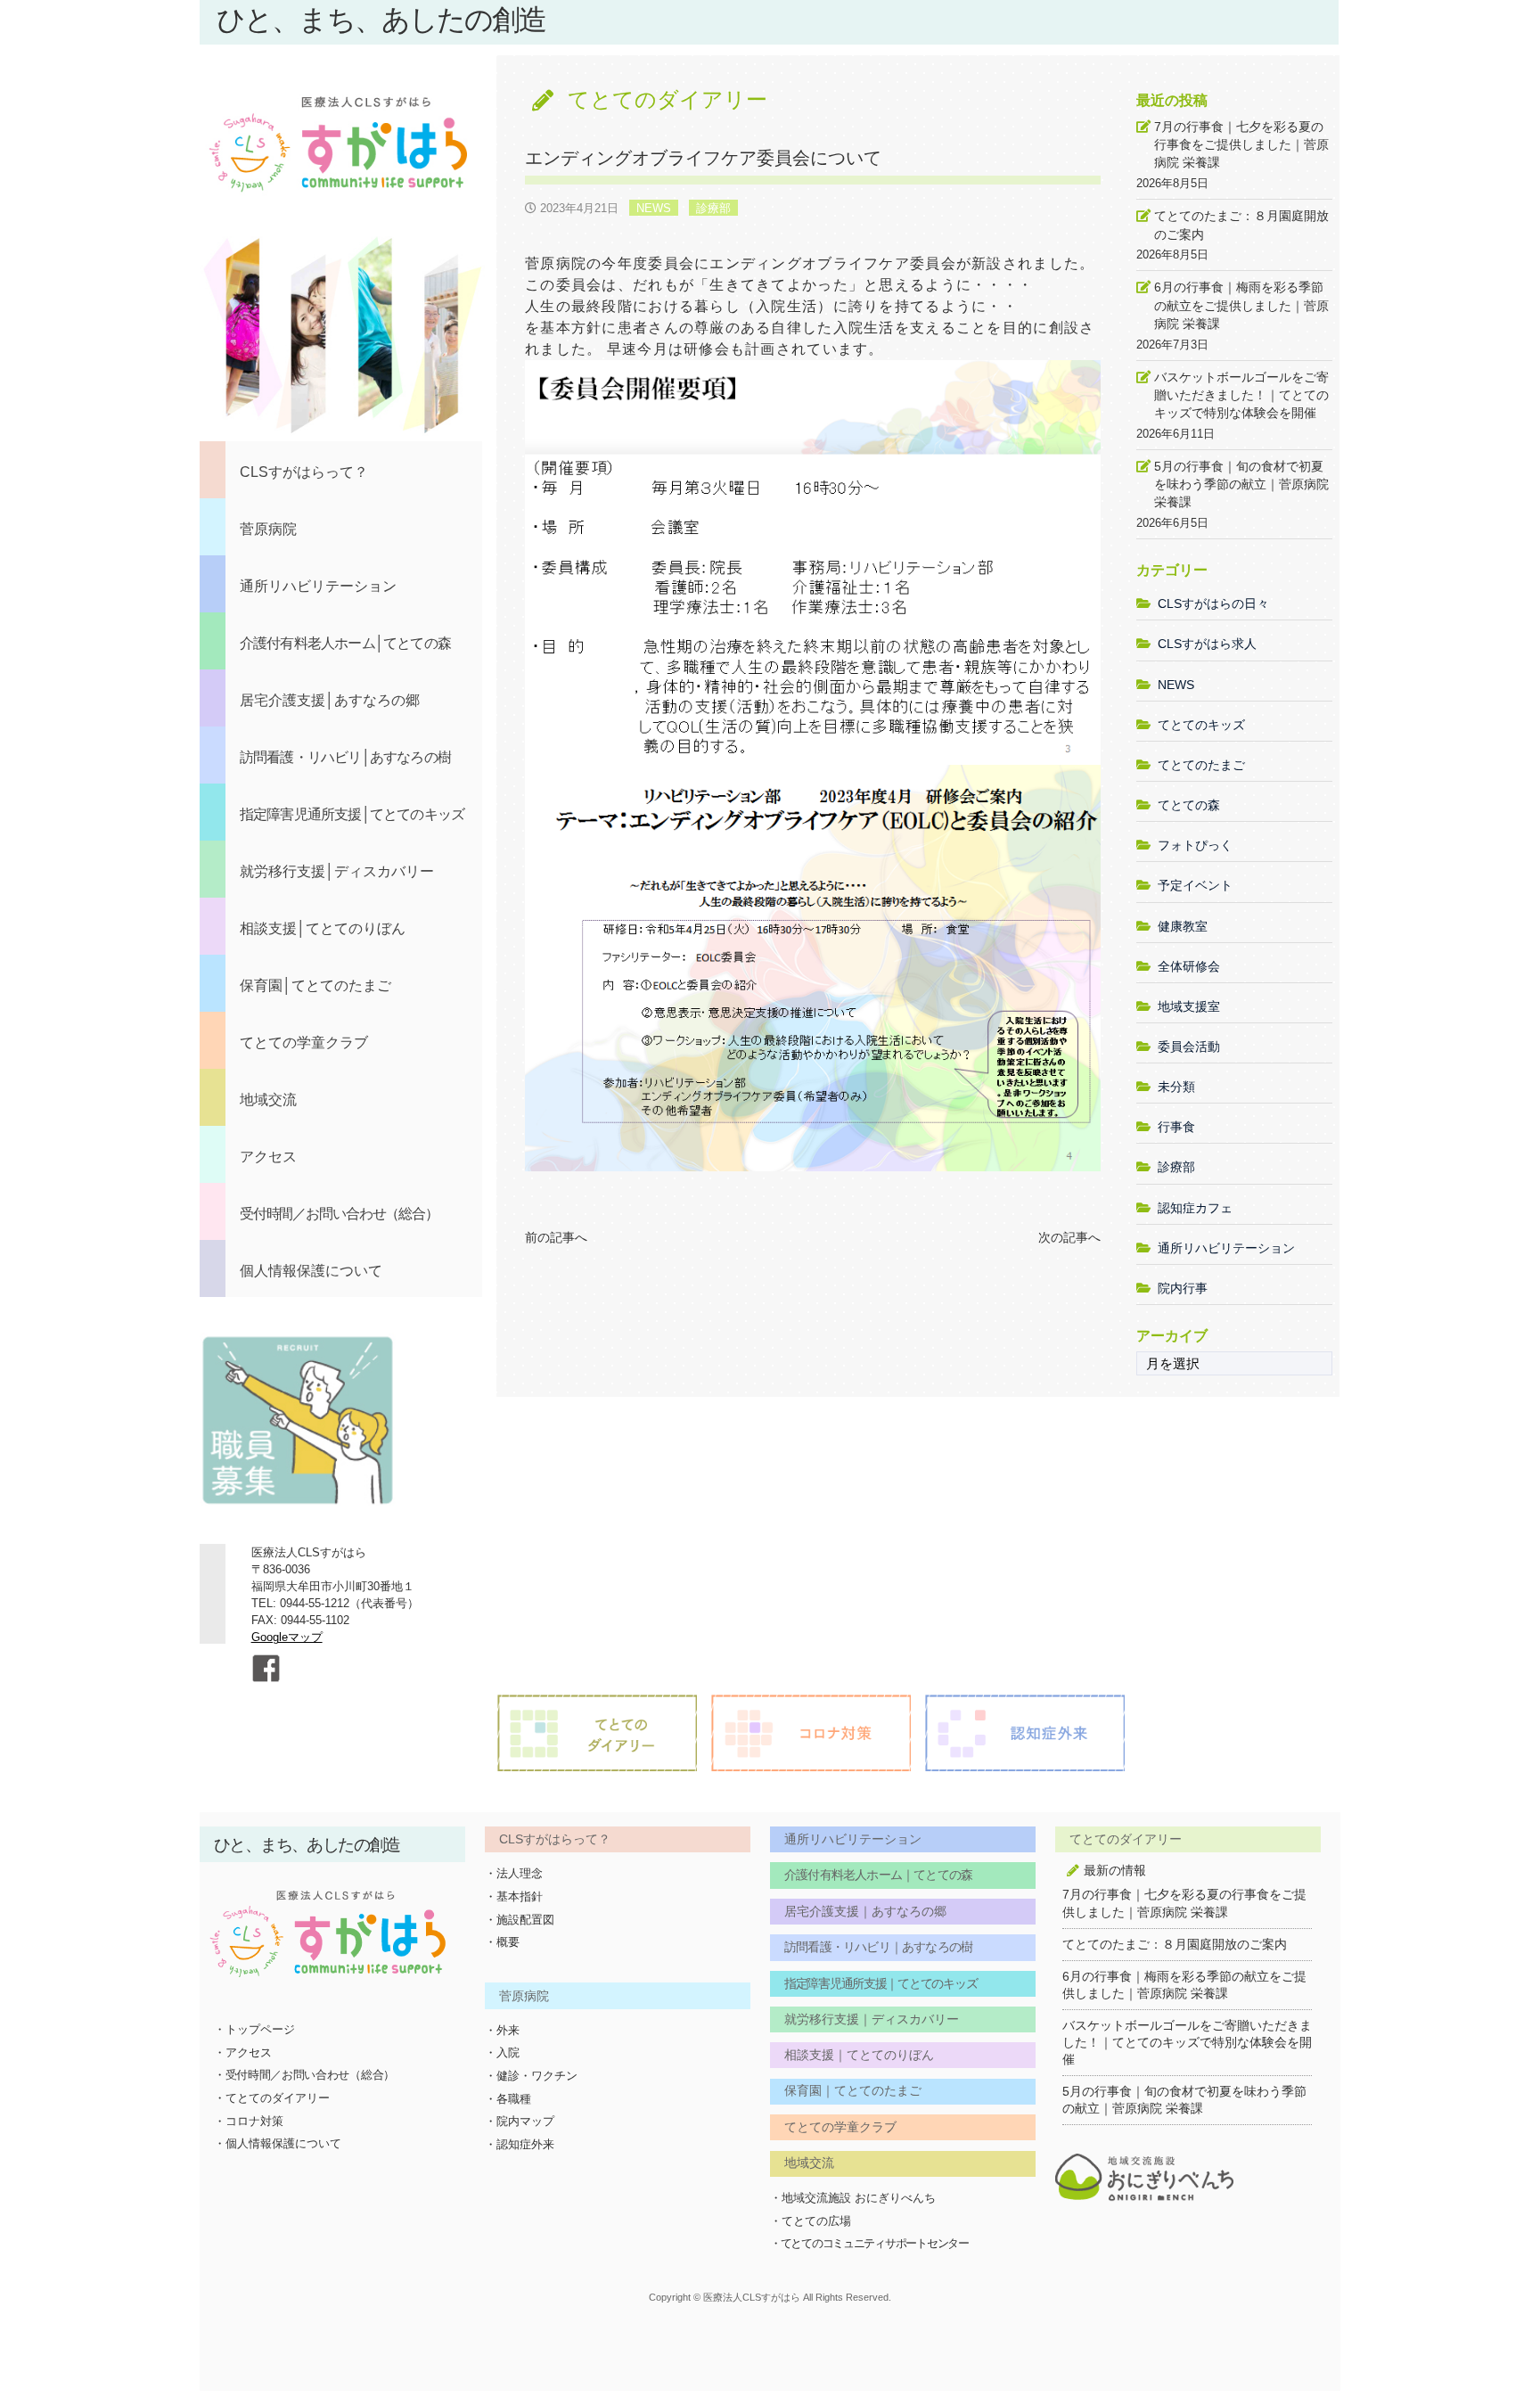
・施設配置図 (520, 1920)
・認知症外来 (520, 2144)
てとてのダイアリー (668, 99)
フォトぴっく (1195, 845)
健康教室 (1183, 926)
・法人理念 (514, 1873)
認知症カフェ (1195, 1208)
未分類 (1176, 1087)
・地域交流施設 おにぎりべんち (853, 2198)
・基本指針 (514, 1896)
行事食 (1176, 1127)
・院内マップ (520, 2121)
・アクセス (243, 2052)
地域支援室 (1189, 1006)
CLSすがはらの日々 (1213, 603)
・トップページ (254, 2029)
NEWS (654, 208)
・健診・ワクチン (531, 2076)
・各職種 (508, 2099)
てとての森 (1189, 805)
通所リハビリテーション (1226, 1248)
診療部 (713, 208)
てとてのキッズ (1201, 725)
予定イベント (1195, 885)
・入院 (502, 2052)
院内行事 (1183, 1288)
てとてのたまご (1201, 765)
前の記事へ (556, 1237)
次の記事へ (1069, 1237)
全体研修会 (1189, 966)
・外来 (502, 2030)
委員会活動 (1189, 1047)
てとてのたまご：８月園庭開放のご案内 (1241, 225)
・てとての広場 (811, 2221)
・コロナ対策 (249, 2121)
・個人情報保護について (278, 2143)
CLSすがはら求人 (1207, 644)
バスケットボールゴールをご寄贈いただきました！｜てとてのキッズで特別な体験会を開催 (1241, 395)
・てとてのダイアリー (272, 2098)
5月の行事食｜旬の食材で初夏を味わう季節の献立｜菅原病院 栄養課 (1241, 484)
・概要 (502, 1942)
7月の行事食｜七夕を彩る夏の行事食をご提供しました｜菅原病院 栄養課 (1241, 144)
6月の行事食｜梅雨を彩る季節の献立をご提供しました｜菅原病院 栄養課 (1241, 305)
